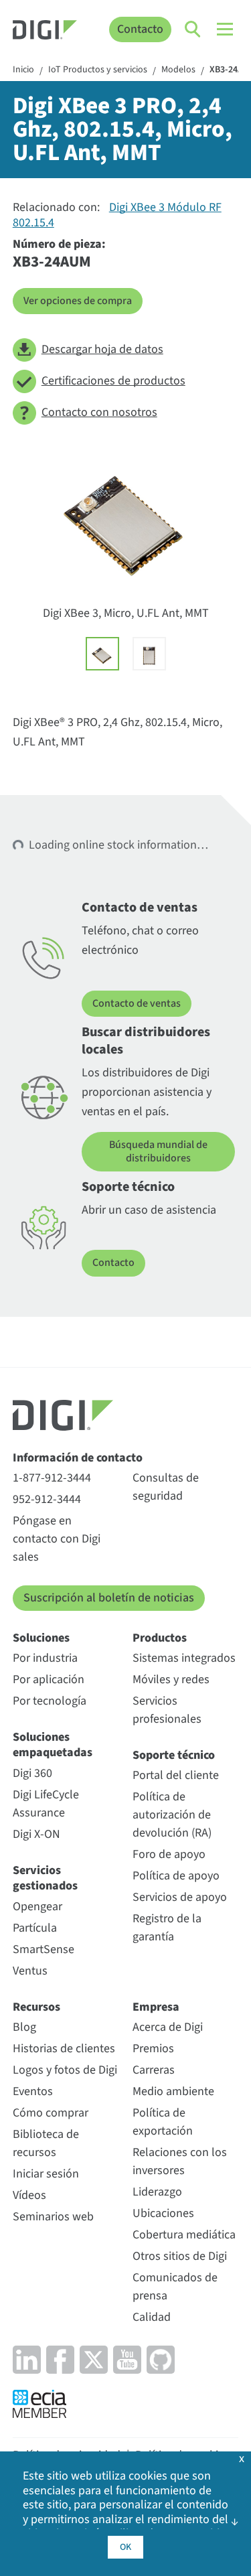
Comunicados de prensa (175, 2287)
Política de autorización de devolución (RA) (172, 1815)
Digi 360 (32, 1773)
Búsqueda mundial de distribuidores (158, 1151)
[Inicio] (45, 32)
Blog (24, 2027)
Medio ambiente (173, 2091)
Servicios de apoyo (180, 1897)
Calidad (152, 2317)
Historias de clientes (64, 2049)
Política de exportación (163, 2122)
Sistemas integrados (184, 1658)
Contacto (140, 29)
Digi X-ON (36, 1834)
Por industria (45, 1658)
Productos (160, 1638)
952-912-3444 (47, 1499)
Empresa (156, 2007)
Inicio (23, 70)
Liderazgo (157, 2192)
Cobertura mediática (184, 2235)
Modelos (178, 70)
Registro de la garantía (167, 1928)
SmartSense (44, 1949)
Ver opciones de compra (78, 301)
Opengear (37, 1907)
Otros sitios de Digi (180, 2256)
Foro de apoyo (169, 1854)
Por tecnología (50, 1701)
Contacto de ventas (137, 1003)
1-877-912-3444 (52, 1478)
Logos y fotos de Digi (65, 2070)
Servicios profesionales (167, 1710)
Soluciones (41, 1638)
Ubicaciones (163, 2213)
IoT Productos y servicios (98, 70)
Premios (153, 2049)
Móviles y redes (171, 1679)
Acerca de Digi (168, 2027)
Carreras (154, 2070)
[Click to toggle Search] (193, 29)
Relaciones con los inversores (180, 2161)
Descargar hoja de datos (102, 349)
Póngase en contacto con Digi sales (57, 1539)
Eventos (33, 2091)
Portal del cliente (176, 1775)
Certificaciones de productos (113, 381)
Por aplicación (49, 1679)
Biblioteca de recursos (46, 2143)
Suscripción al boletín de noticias (109, 1598)
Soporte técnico (174, 1755)
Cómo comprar (51, 2113)
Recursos (36, 2007)
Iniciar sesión (46, 2174)
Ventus (30, 1971)
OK (125, 2547)
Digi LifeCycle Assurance (46, 1804)
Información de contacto (78, 1458)
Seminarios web (53, 2217)
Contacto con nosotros (99, 412)
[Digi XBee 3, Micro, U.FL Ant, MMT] (102, 654)
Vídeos (29, 2195)
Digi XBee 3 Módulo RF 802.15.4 (117, 215)
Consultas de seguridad (166, 1487)
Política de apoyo (176, 1876)
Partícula (35, 1928)
